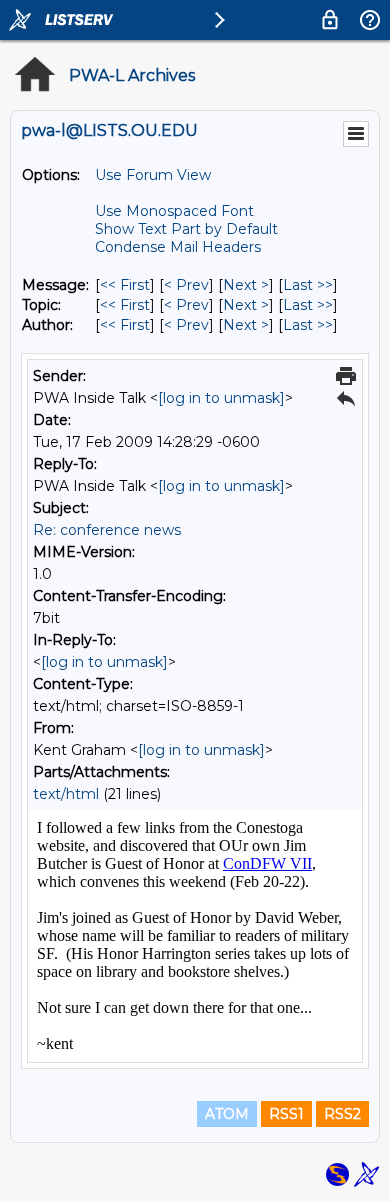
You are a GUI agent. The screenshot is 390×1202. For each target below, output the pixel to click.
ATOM (227, 1114)
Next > (246, 285)
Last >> (308, 285)
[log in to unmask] (221, 398)
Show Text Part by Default (186, 229)
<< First (125, 285)
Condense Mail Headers (178, 247)
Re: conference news (107, 530)
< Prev (186, 285)
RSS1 (286, 1114)
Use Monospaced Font (174, 211)
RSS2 (342, 1114)
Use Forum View (153, 175)
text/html (66, 794)
